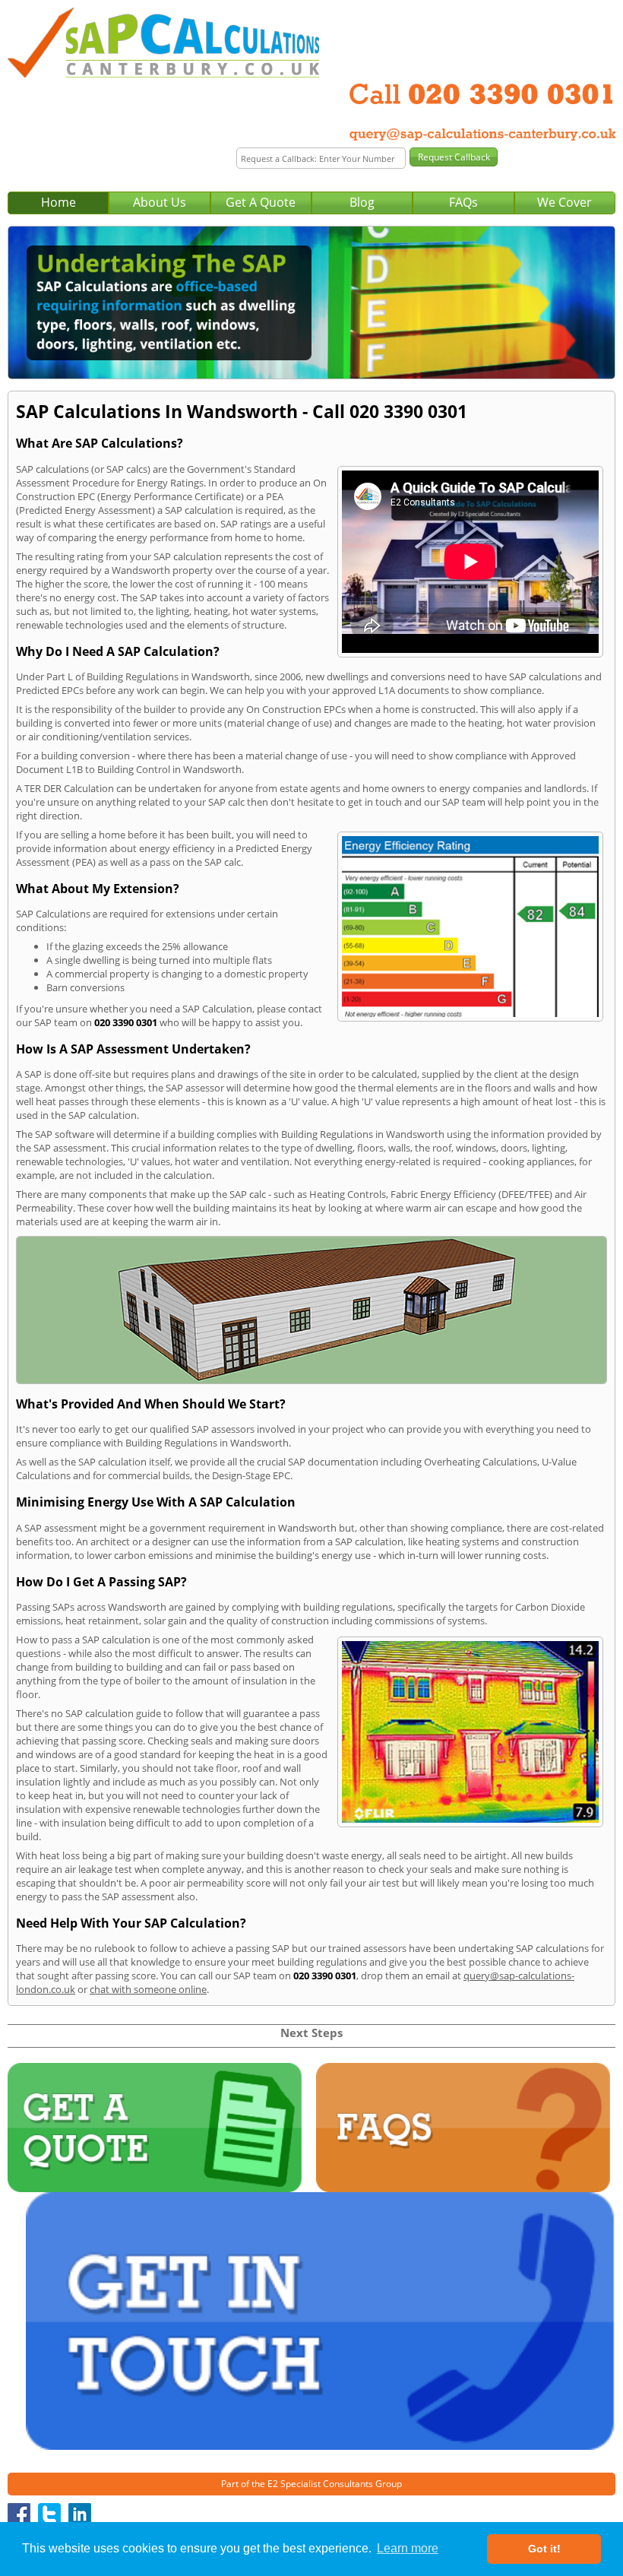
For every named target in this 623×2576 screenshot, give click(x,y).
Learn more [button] (408, 2548)
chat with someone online (148, 1989)
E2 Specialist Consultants (320, 2484)
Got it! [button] (544, 2549)
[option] (311, 303)
